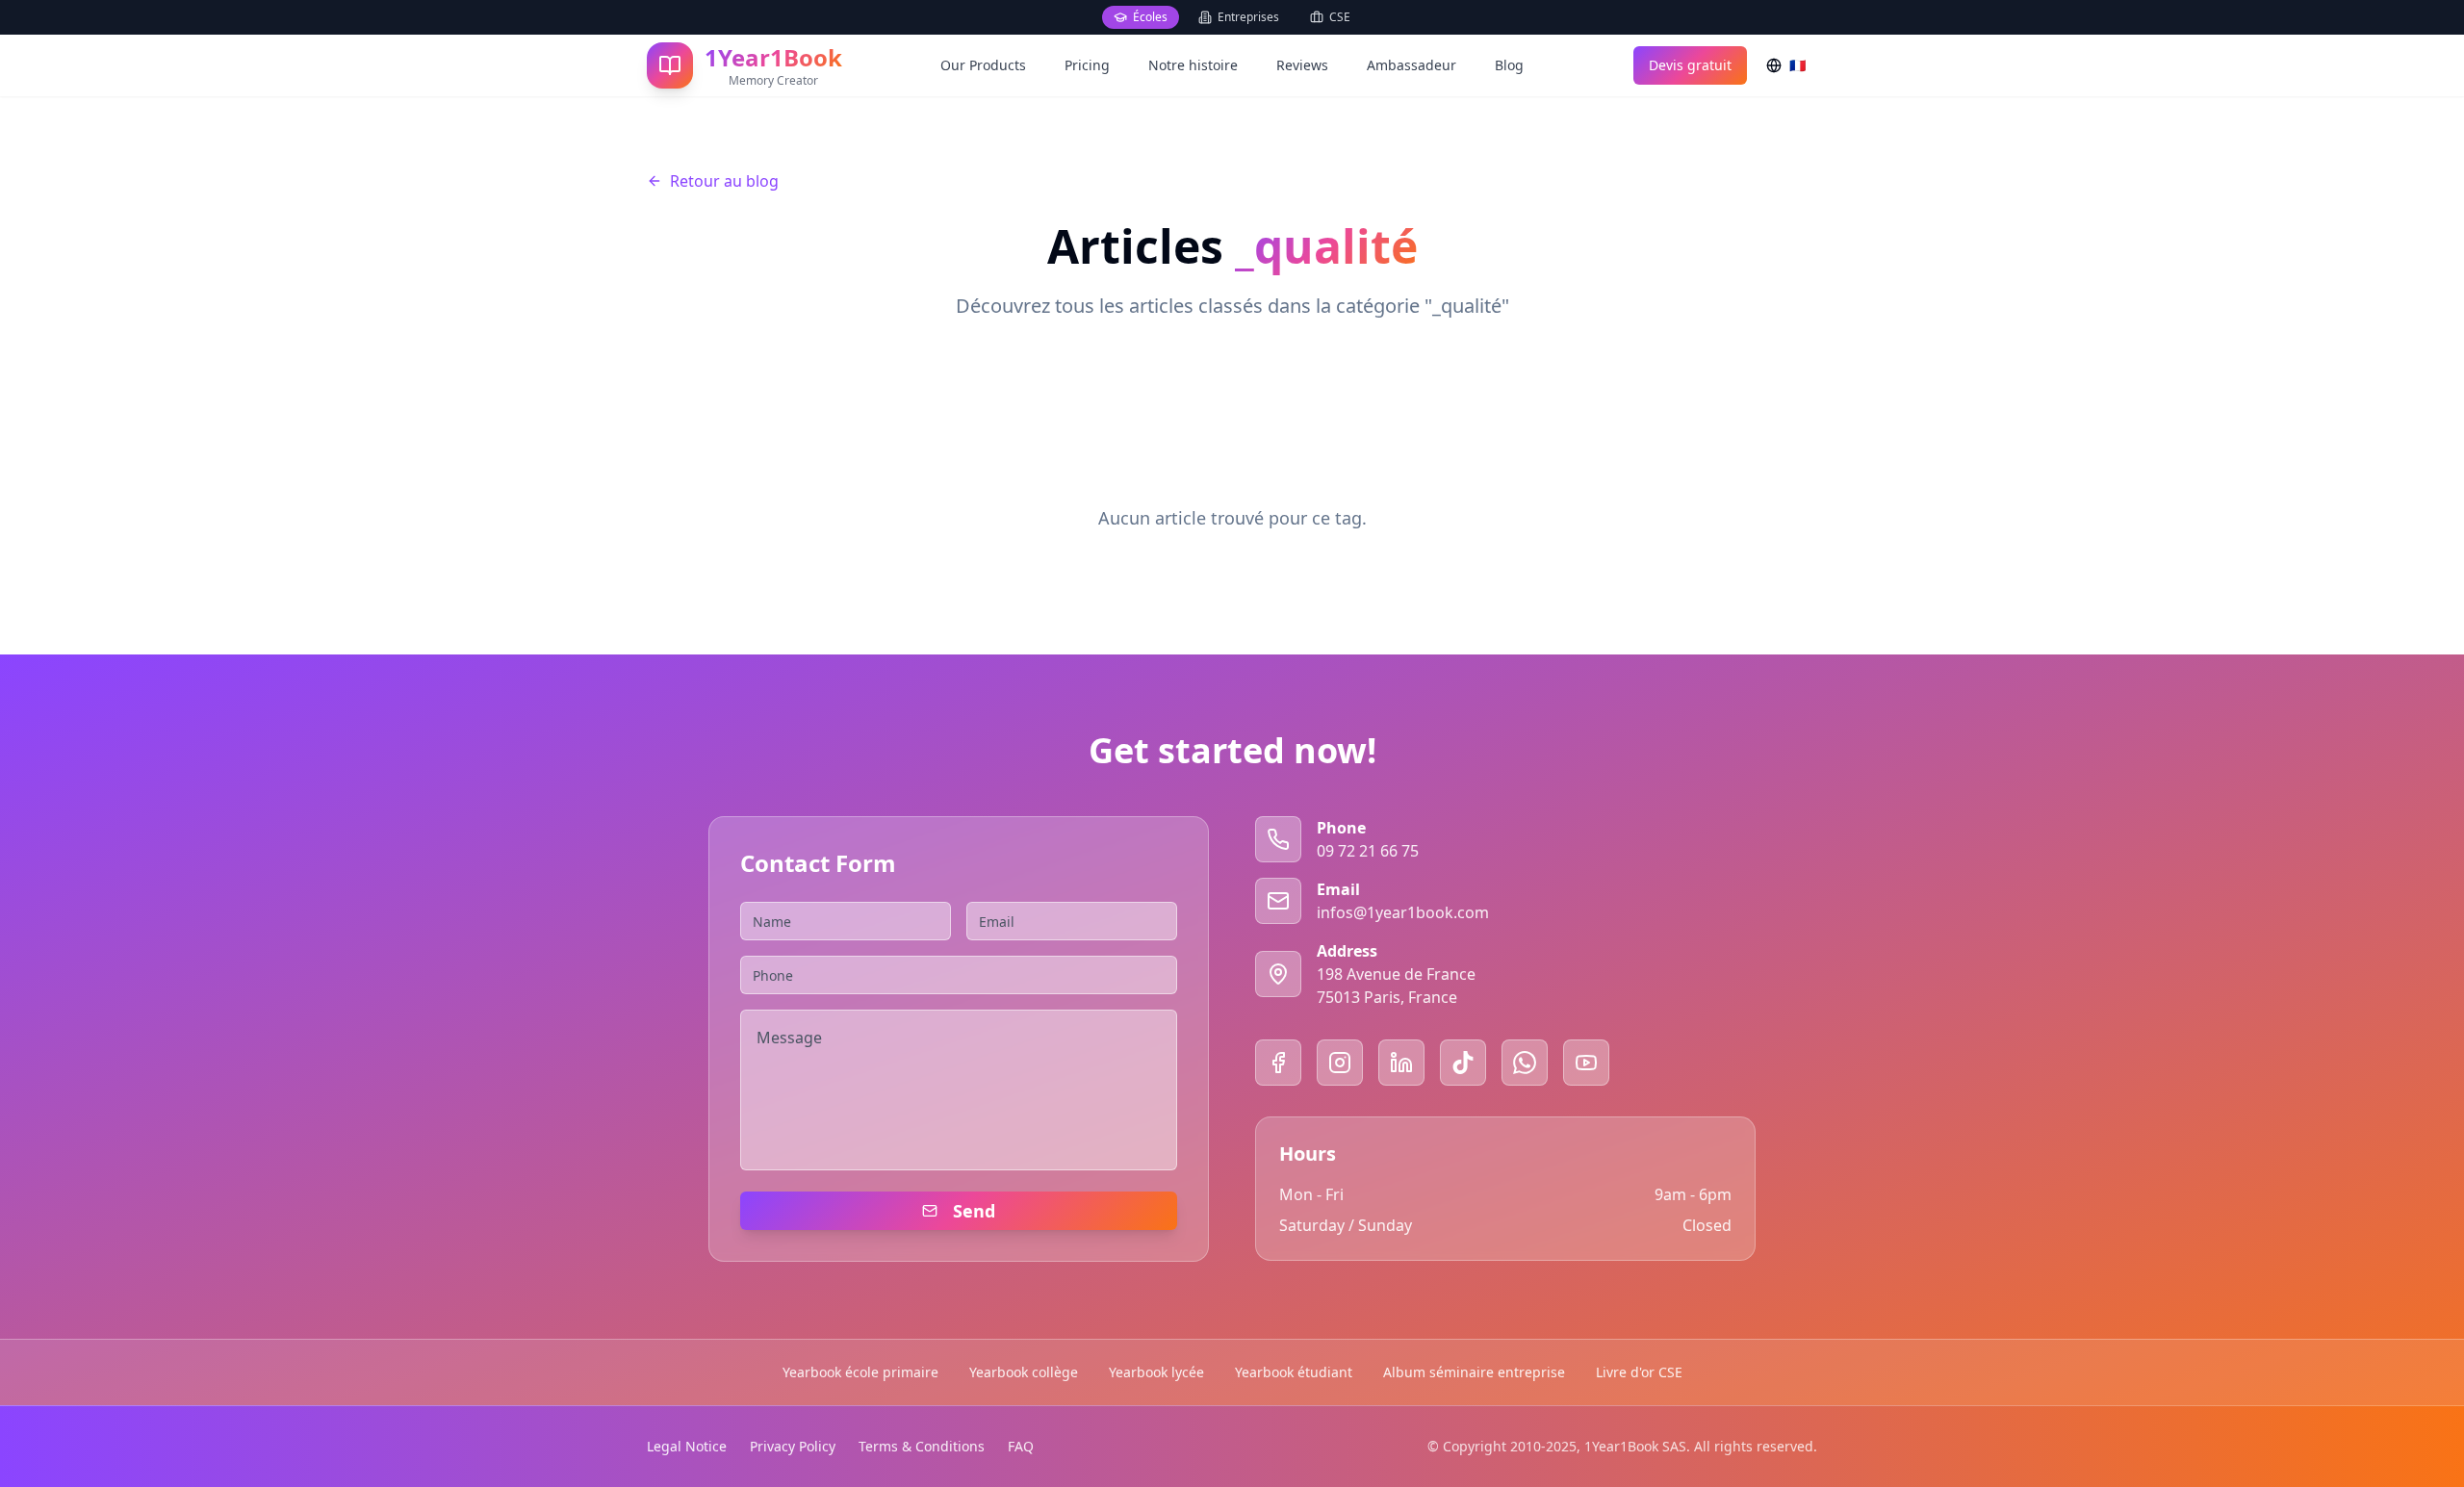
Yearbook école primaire (860, 1372)
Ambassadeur (1412, 65)
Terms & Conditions (922, 1446)
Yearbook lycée (1156, 1372)
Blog (1509, 65)
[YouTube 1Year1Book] (1586, 1063)
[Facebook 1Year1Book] (1278, 1063)
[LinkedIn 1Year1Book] (1401, 1063)
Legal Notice (687, 1446)
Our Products (983, 65)
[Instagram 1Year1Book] (1340, 1063)
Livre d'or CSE (1639, 1372)
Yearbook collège (1024, 1372)
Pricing (1087, 65)
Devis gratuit (1690, 65)
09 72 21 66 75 (1368, 851)
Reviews (1302, 65)
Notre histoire (1193, 65)
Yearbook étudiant (1294, 1372)
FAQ (1021, 1446)
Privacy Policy (793, 1446)
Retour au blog (724, 181)
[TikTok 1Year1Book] (1463, 1063)
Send (974, 1211)
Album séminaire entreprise (1474, 1372)
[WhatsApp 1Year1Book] (1525, 1063)
